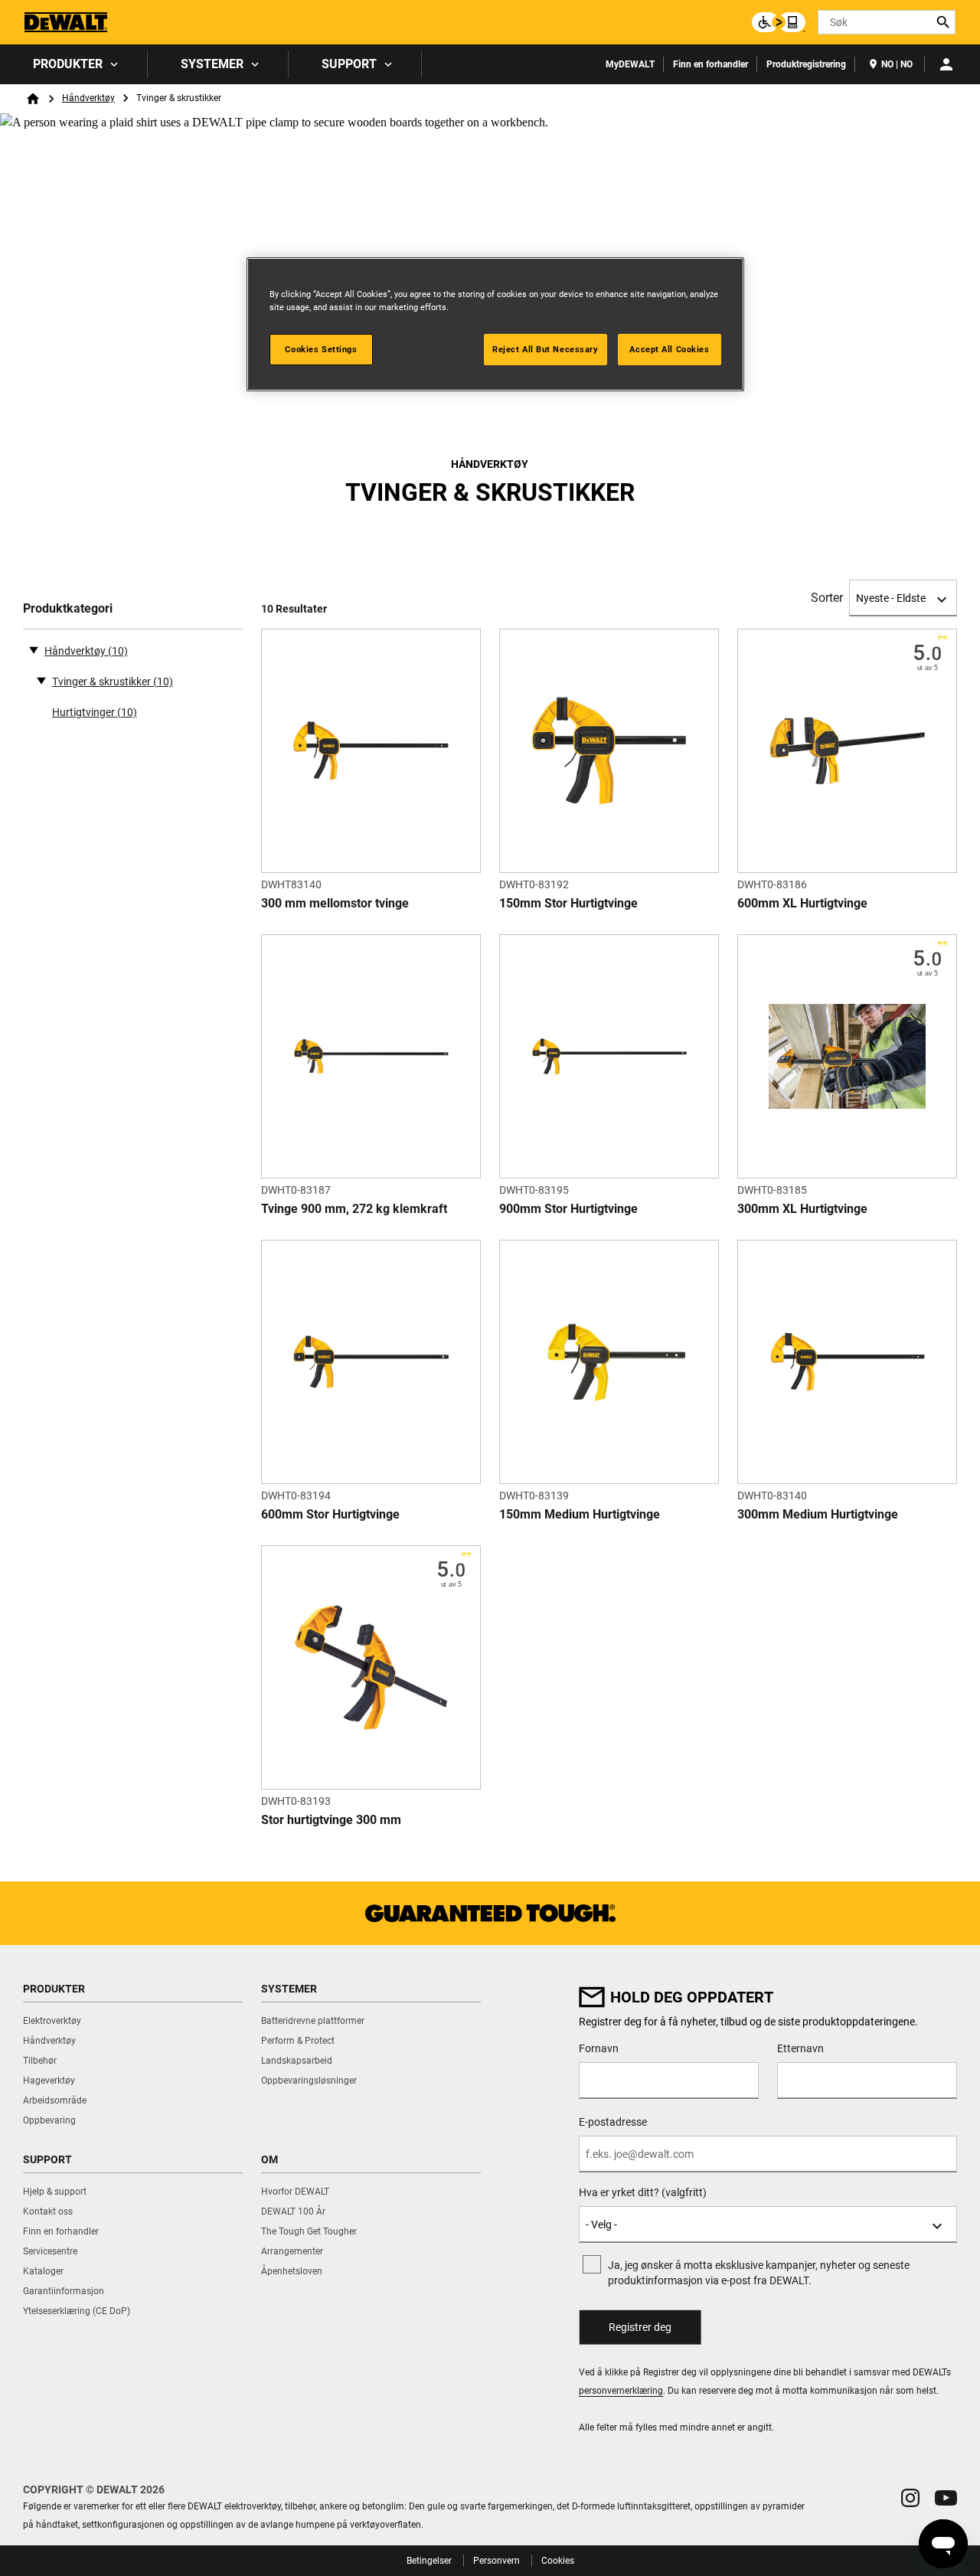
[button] (910, 2498)
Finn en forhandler (710, 64)
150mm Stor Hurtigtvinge (568, 903)
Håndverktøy (88, 98)
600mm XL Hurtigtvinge (802, 903)
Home (33, 99)
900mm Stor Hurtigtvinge (568, 1209)
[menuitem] (74, 64)
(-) (34, 649)
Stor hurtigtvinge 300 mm (331, 1820)
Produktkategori (68, 608)
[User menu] (946, 64)
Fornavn (599, 2048)
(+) (41, 680)
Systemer (212, 64)
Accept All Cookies (669, 349)
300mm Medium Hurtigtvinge (818, 1514)
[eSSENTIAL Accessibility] (779, 22)
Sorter (827, 598)
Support (349, 64)
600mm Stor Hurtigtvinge (330, 1514)
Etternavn (800, 2048)
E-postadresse (613, 2122)
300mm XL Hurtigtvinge (802, 1209)
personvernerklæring (621, 2391)
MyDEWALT (630, 64)
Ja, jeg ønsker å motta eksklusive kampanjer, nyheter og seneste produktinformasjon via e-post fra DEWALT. (759, 2273)
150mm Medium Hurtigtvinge (580, 1514)
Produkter (68, 64)
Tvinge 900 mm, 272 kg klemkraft (354, 1209)
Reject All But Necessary (546, 349)
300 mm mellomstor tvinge (335, 903)
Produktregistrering (806, 64)
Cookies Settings (321, 349)
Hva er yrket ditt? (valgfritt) (643, 2192)
